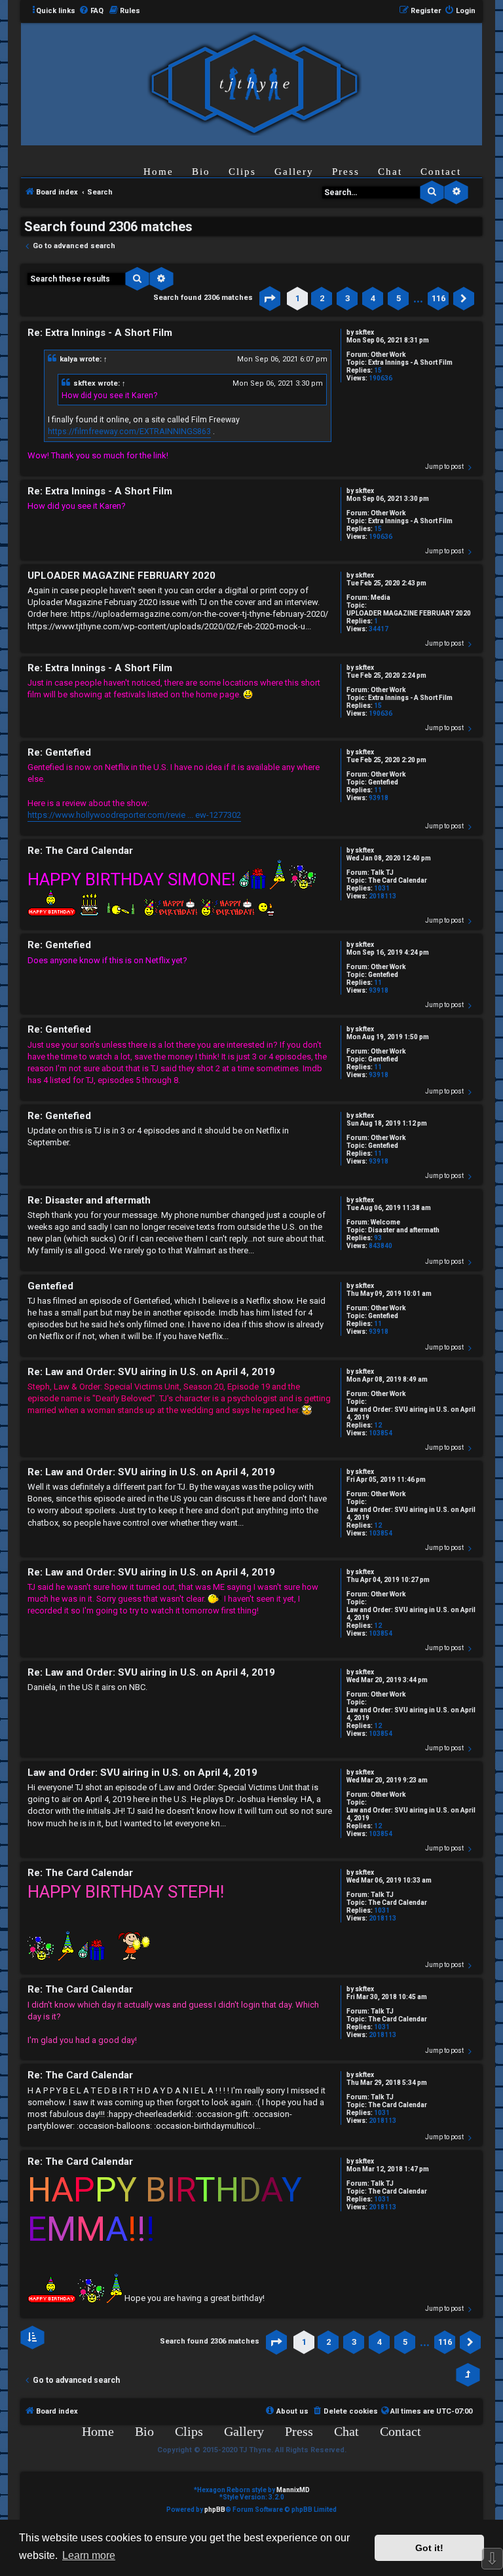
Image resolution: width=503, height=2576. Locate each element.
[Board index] (254, 83)
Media (381, 598)
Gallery (294, 172)
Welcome (385, 1222)
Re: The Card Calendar (80, 851)
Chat (390, 172)
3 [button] (347, 298)
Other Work (388, 355)
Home (158, 172)
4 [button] (373, 298)
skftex (364, 332)
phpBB (215, 2510)
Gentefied (383, 782)
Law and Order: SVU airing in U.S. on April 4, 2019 (411, 1413)
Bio (201, 172)
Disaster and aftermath (404, 1230)
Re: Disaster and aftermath (89, 1200)
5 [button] (399, 298)
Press (346, 172)
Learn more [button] (89, 2555)
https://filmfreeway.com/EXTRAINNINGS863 (129, 432)
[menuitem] (91, 11)
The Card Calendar (398, 880)
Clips (242, 172)
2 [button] (322, 298)
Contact (441, 172)
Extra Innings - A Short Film (410, 362)
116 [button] (438, 298)
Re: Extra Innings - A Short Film (100, 333)
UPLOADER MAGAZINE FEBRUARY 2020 (409, 613)
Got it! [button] (429, 2548)
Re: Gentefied (59, 752)
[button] (270, 299)
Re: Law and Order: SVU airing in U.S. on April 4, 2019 (151, 1372)
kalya (68, 359)
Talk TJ (382, 873)
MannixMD (293, 2490)
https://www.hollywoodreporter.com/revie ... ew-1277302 (134, 815)
